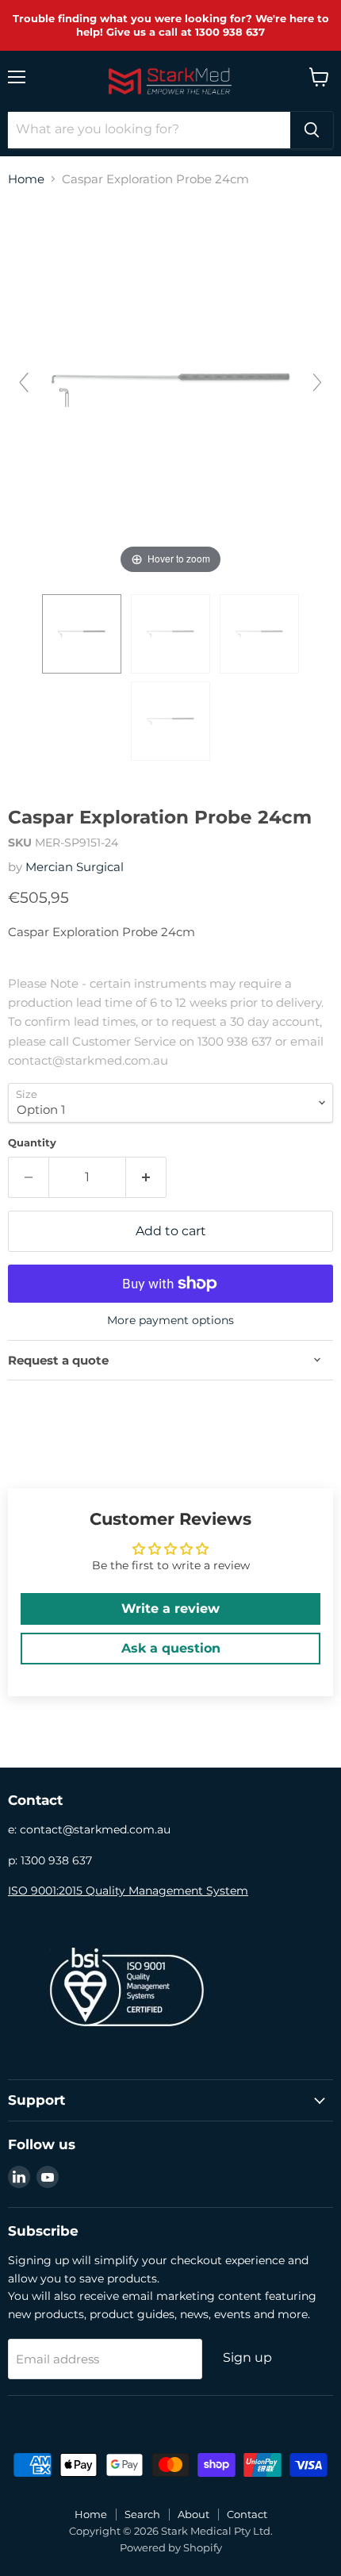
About (193, 2514)
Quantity (32, 1143)
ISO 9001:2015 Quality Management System (128, 1891)
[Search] (312, 130)
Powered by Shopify (171, 2547)
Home (26, 179)
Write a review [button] (170, 1609)
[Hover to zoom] (170, 388)
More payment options (170, 1320)
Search (142, 2514)
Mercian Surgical (75, 867)
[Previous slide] (24, 382)
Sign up (247, 2357)
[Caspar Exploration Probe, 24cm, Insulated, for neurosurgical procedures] (82, 634)
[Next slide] (317, 382)
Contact (247, 2514)
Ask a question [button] (171, 1648)
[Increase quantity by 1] (146, 1177)
